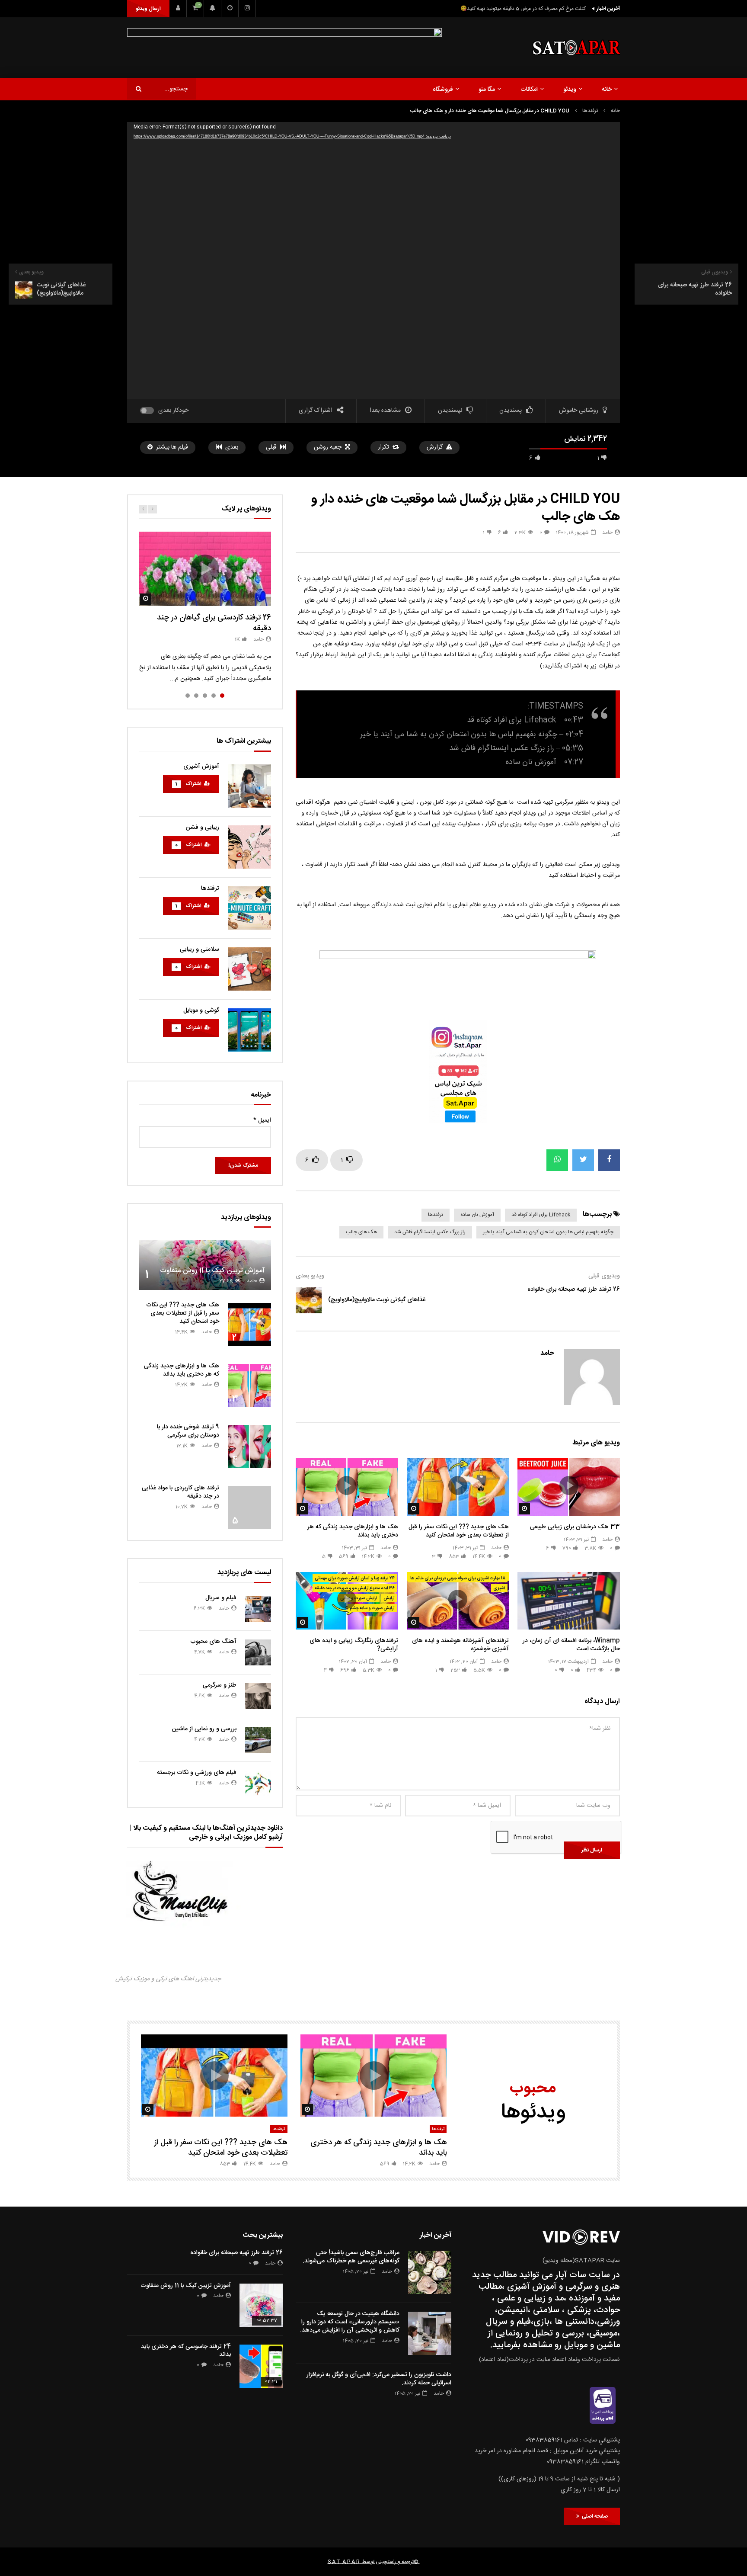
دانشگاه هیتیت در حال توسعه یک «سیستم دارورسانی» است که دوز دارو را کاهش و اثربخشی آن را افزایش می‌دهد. (350, 2322)
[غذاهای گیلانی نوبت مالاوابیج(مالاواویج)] (309, 1300)
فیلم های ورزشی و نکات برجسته (197, 1773)
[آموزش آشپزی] (249, 786)
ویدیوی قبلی (604, 1276)
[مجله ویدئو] (576, 48)
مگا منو (487, 90)
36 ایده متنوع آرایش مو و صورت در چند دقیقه (355, 1588)
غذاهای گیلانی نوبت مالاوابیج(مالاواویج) (377, 1300)
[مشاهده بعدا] (230, 9)
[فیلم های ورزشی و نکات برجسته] (258, 1784)
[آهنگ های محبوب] (258, 1652)
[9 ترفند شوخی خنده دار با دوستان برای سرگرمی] (249, 1447)
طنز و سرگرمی (220, 1685)
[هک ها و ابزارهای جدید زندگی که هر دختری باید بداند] (249, 1386)
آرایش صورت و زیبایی (359, 1598)
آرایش (389, 1598)
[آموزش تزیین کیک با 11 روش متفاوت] (205, 1265)
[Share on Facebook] (609, 1160)
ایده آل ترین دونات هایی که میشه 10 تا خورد (539, 9)
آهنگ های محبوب (213, 1642)
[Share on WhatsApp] (557, 1160)
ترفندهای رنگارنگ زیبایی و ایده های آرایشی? (354, 1645)
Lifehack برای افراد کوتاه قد (541, 1215)
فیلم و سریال (221, 1598)
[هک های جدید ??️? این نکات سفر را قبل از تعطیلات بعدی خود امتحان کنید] (249, 1325)
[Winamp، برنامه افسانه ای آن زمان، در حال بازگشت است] (569, 1601)
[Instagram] (247, 9)
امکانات (529, 90)
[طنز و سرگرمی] (258, 1696)
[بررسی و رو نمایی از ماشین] (258, 1740)
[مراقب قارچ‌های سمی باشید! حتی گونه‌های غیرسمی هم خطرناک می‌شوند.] (430, 2272)
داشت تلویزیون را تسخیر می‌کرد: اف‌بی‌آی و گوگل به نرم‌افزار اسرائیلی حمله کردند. (379, 2379)
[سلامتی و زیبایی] (249, 969)
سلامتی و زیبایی (200, 950)
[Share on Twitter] (583, 1160)
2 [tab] (214, 696)
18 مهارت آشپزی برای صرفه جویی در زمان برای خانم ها (458, 1578)
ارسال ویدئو (148, 9)
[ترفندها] (249, 908)
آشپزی (499, 1588)
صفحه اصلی (594, 2516)
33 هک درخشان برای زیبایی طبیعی (575, 1527)
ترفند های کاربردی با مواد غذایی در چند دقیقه (180, 1492)
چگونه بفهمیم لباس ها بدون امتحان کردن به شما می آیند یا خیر (548, 1232)
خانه (607, 90)
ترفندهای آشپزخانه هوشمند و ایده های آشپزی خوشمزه (460, 1645)
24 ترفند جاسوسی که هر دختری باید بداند (186, 2351)
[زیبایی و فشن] (249, 847)
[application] (373, 261)
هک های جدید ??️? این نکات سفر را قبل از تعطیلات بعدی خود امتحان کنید (459, 1531)
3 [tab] (205, 696)
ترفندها (590, 111)
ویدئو (570, 90)
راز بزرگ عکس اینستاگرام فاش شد (430, 1232)
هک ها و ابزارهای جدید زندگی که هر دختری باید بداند (353, 1531)
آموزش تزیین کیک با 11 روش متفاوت (212, 1271)
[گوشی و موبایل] (249, 1030)
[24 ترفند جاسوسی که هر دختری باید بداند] (261, 2366)
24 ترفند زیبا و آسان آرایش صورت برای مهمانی (355, 1578)
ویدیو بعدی (310, 1276)
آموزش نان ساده (477, 1215)
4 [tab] (196, 696)
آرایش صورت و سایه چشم (372, 1608)
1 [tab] (222, 696)
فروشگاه (443, 90)
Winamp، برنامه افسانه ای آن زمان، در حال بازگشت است (571, 1645)
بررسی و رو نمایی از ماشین (204, 1729)
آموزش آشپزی (201, 767)
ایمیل (262, 1120)
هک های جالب (361, 1232)
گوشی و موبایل (201, 1011)
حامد (607, 533)
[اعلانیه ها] (213, 9)
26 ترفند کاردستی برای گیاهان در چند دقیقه (214, 623)
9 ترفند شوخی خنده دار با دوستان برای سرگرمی (188, 1431)
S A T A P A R (344, 2562)
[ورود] (178, 9)
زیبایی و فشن (203, 828)
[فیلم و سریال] (258, 1609)
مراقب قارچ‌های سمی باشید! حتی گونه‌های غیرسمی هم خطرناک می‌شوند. (351, 2257)
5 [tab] (188, 696)
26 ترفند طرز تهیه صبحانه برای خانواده (574, 1290)
